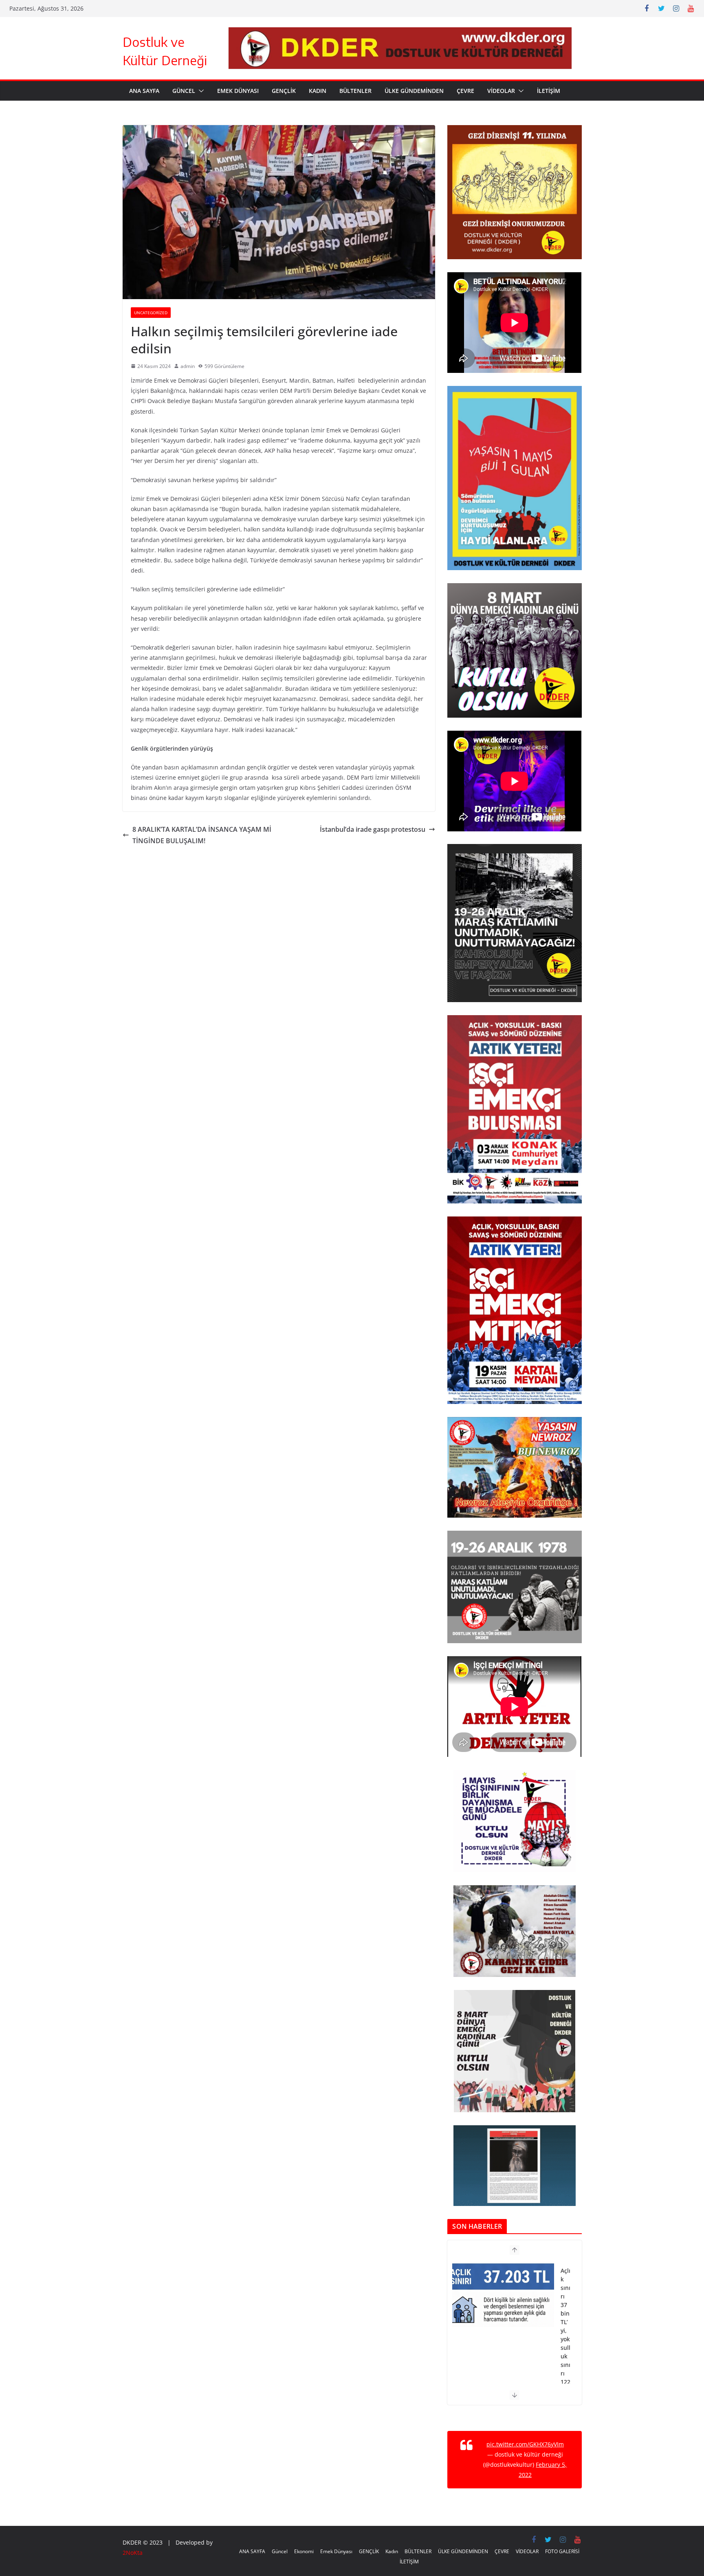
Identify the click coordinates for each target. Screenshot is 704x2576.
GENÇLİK (284, 91)
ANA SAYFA (144, 91)
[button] (200, 91)
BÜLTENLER (355, 91)
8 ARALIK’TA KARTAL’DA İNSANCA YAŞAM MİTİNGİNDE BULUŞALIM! (202, 835)
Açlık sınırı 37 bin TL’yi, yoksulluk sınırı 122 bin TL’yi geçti (565, 2325)
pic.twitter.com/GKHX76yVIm (525, 2444)
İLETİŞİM (549, 91)
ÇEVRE (465, 91)
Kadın (318, 91)
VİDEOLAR (501, 91)
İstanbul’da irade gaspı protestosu (373, 829)
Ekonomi (304, 2551)
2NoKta (133, 2553)
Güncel (184, 91)
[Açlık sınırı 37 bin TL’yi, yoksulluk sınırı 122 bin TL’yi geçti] (503, 2274)
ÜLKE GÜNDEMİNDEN (414, 91)
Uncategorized (151, 313)
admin (188, 366)
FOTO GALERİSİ (562, 2551)
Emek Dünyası (238, 91)
